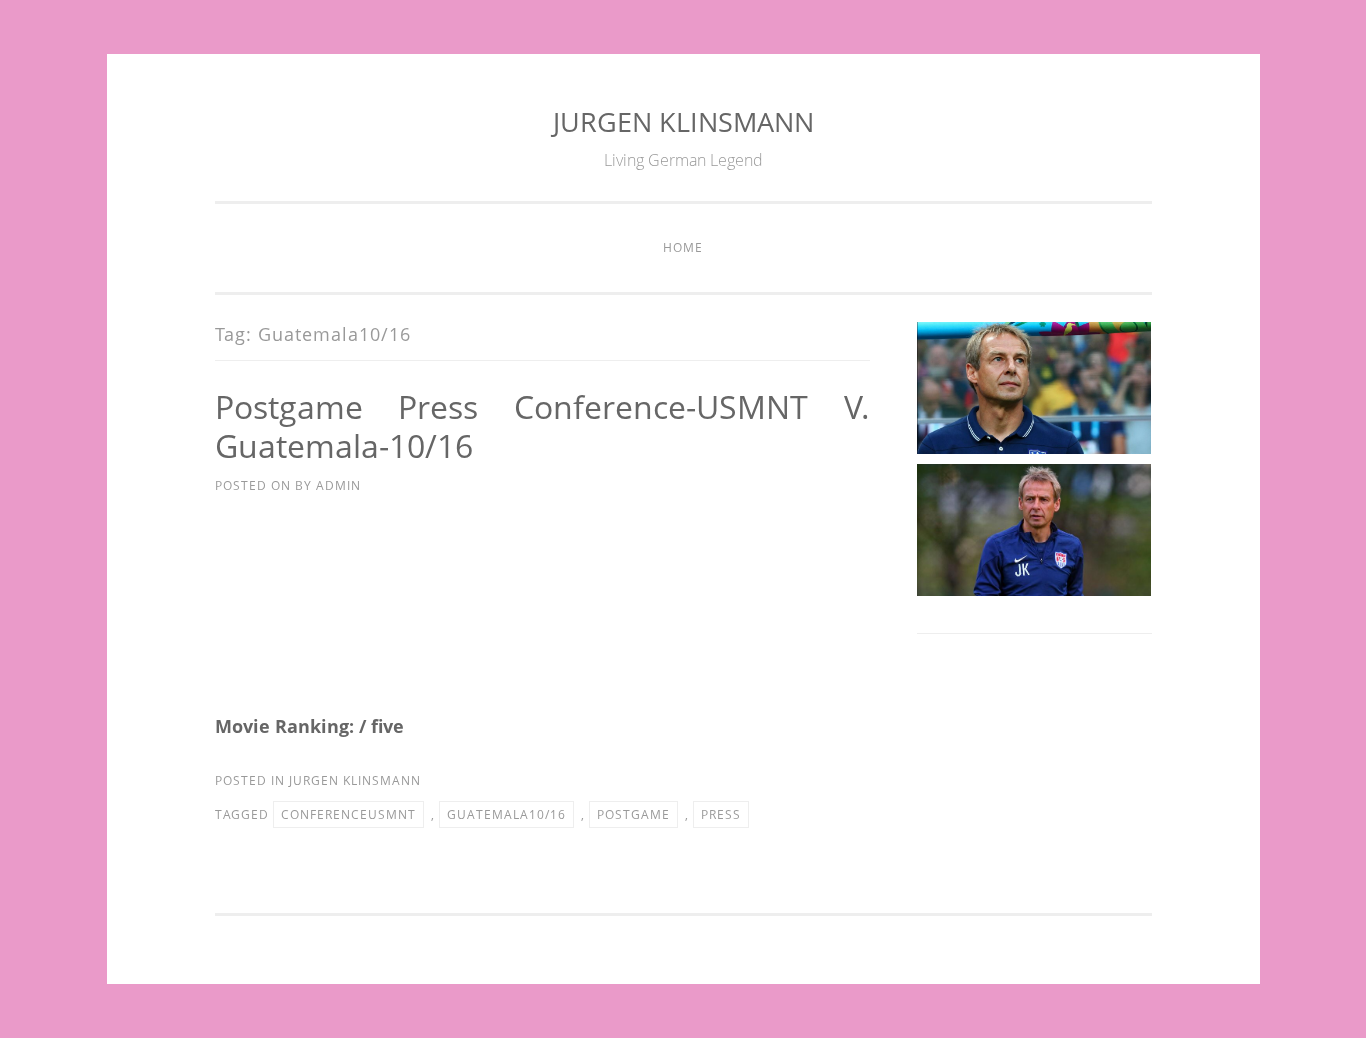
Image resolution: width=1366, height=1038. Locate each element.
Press (721, 814)
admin (338, 485)
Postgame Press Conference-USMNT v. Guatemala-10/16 (543, 426)
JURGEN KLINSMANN (683, 121)
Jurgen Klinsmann (355, 780)
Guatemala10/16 (506, 814)
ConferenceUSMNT (348, 814)
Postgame (633, 814)
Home (683, 247)
